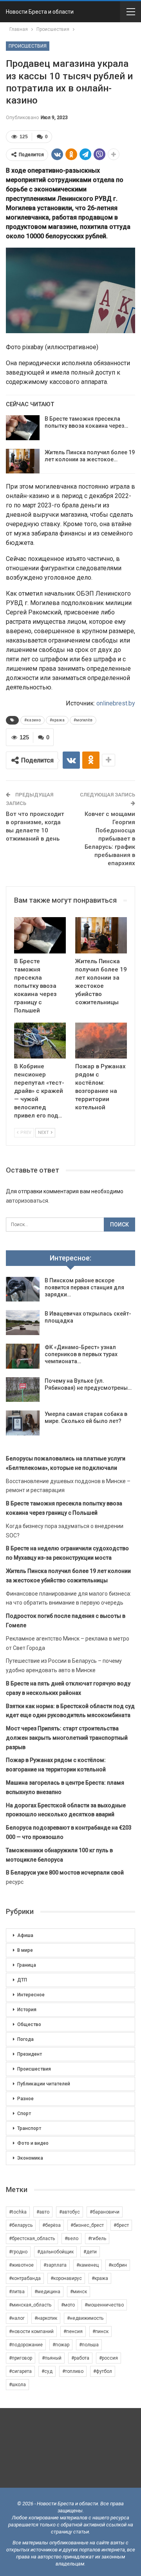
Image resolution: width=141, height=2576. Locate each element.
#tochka (18, 2212)
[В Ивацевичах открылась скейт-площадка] (23, 1323)
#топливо (73, 2371)
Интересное (31, 1995)
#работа (80, 2358)
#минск (79, 2292)
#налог (17, 2318)
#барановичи (105, 2212)
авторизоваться (27, 1201)
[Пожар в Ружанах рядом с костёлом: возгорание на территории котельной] (101, 1041)
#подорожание (26, 2345)
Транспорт (29, 2128)
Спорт (24, 2114)
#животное (21, 2265)
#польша (89, 2345)
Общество (29, 2024)
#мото (68, 2305)
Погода (25, 2039)
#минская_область (30, 2305)
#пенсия (73, 2331)
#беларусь (21, 2225)
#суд (47, 2371)
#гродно (18, 2252)
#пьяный (52, 2358)
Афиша (25, 1935)
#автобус (70, 2212)
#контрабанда (25, 2278)
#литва (17, 2292)
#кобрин (118, 2265)
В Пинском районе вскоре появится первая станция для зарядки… (84, 1287)
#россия (108, 2358)
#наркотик (46, 2318)
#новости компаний (31, 2331)
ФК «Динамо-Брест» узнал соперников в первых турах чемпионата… (81, 1354)
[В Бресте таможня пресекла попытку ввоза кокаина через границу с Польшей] (23, 428)
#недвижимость (85, 2318)
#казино (33, 720)
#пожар (61, 2345)
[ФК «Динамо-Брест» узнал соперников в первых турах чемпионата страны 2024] (23, 1356)
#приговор (21, 2358)
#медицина (47, 2292)
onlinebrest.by (116, 703)
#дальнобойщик (55, 2252)
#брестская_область (32, 2239)
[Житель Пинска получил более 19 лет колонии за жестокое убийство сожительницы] (23, 461)
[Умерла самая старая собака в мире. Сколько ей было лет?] (23, 1423)
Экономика (30, 2158)
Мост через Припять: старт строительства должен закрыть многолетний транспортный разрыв (67, 1738)
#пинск (100, 2331)
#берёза (52, 2225)
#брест (121, 2225)
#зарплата (55, 2265)
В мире (25, 1950)
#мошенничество (104, 2305)
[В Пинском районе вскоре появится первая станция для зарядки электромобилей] (23, 1289)
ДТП (22, 1980)
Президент (30, 2054)
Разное (25, 2099)
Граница (27, 1965)
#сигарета (20, 2371)
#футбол (103, 2371)
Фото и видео (33, 2143)
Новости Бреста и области (40, 12)
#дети (90, 2252)
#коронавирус (66, 2278)
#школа (17, 2385)
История (27, 2010)
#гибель (97, 2239)
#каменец (88, 2265)
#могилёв (83, 720)
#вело (71, 2239)
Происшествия (28, 46)
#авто (43, 2212)
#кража (57, 720)
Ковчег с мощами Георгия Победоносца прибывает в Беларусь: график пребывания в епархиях (110, 839)
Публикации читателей (44, 2084)
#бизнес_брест (87, 2225)
